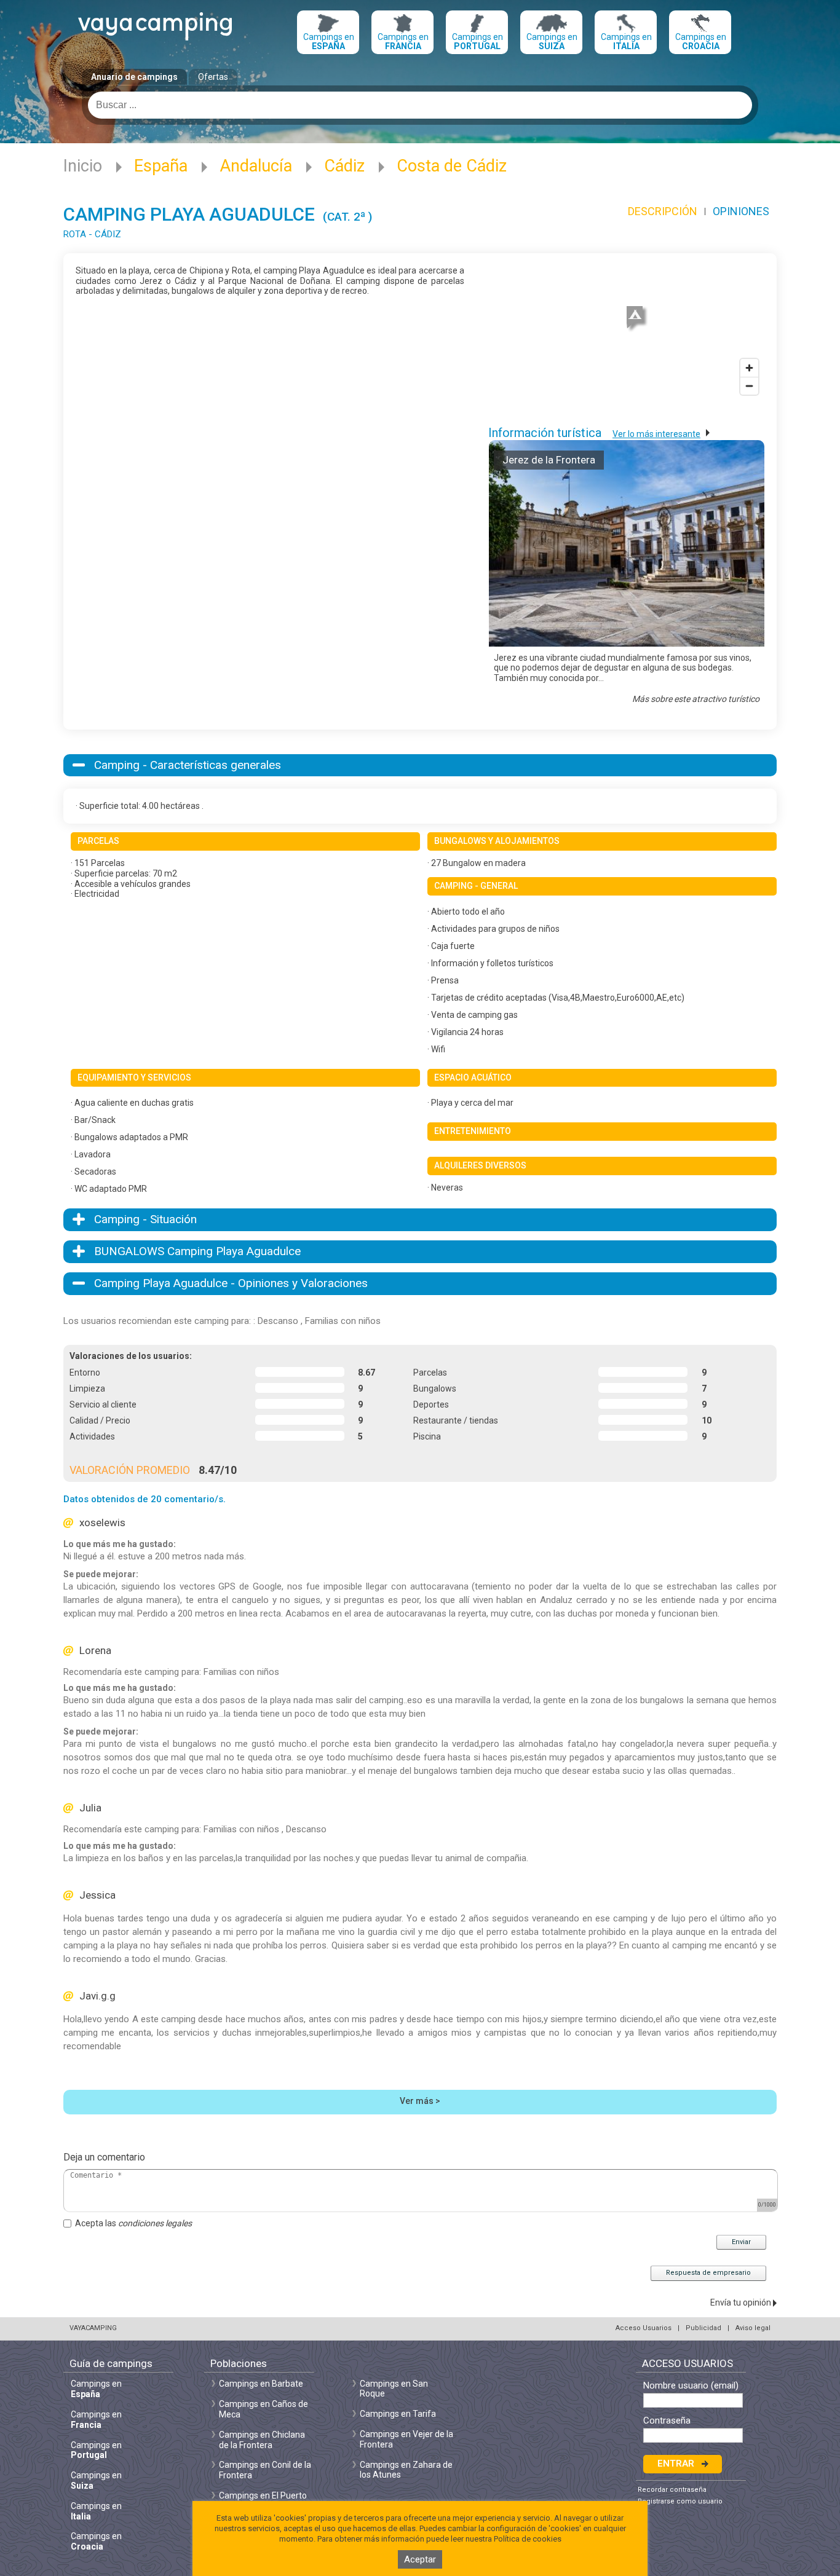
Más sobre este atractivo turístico (696, 699)
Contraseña (667, 2421)
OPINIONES (741, 211)
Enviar (741, 2242)
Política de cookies (528, 2539)
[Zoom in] (749, 368)
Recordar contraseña (672, 2490)
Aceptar (420, 2559)
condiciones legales (155, 2223)
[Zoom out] (749, 386)
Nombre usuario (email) (691, 2386)
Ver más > (420, 2101)
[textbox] (420, 105)
